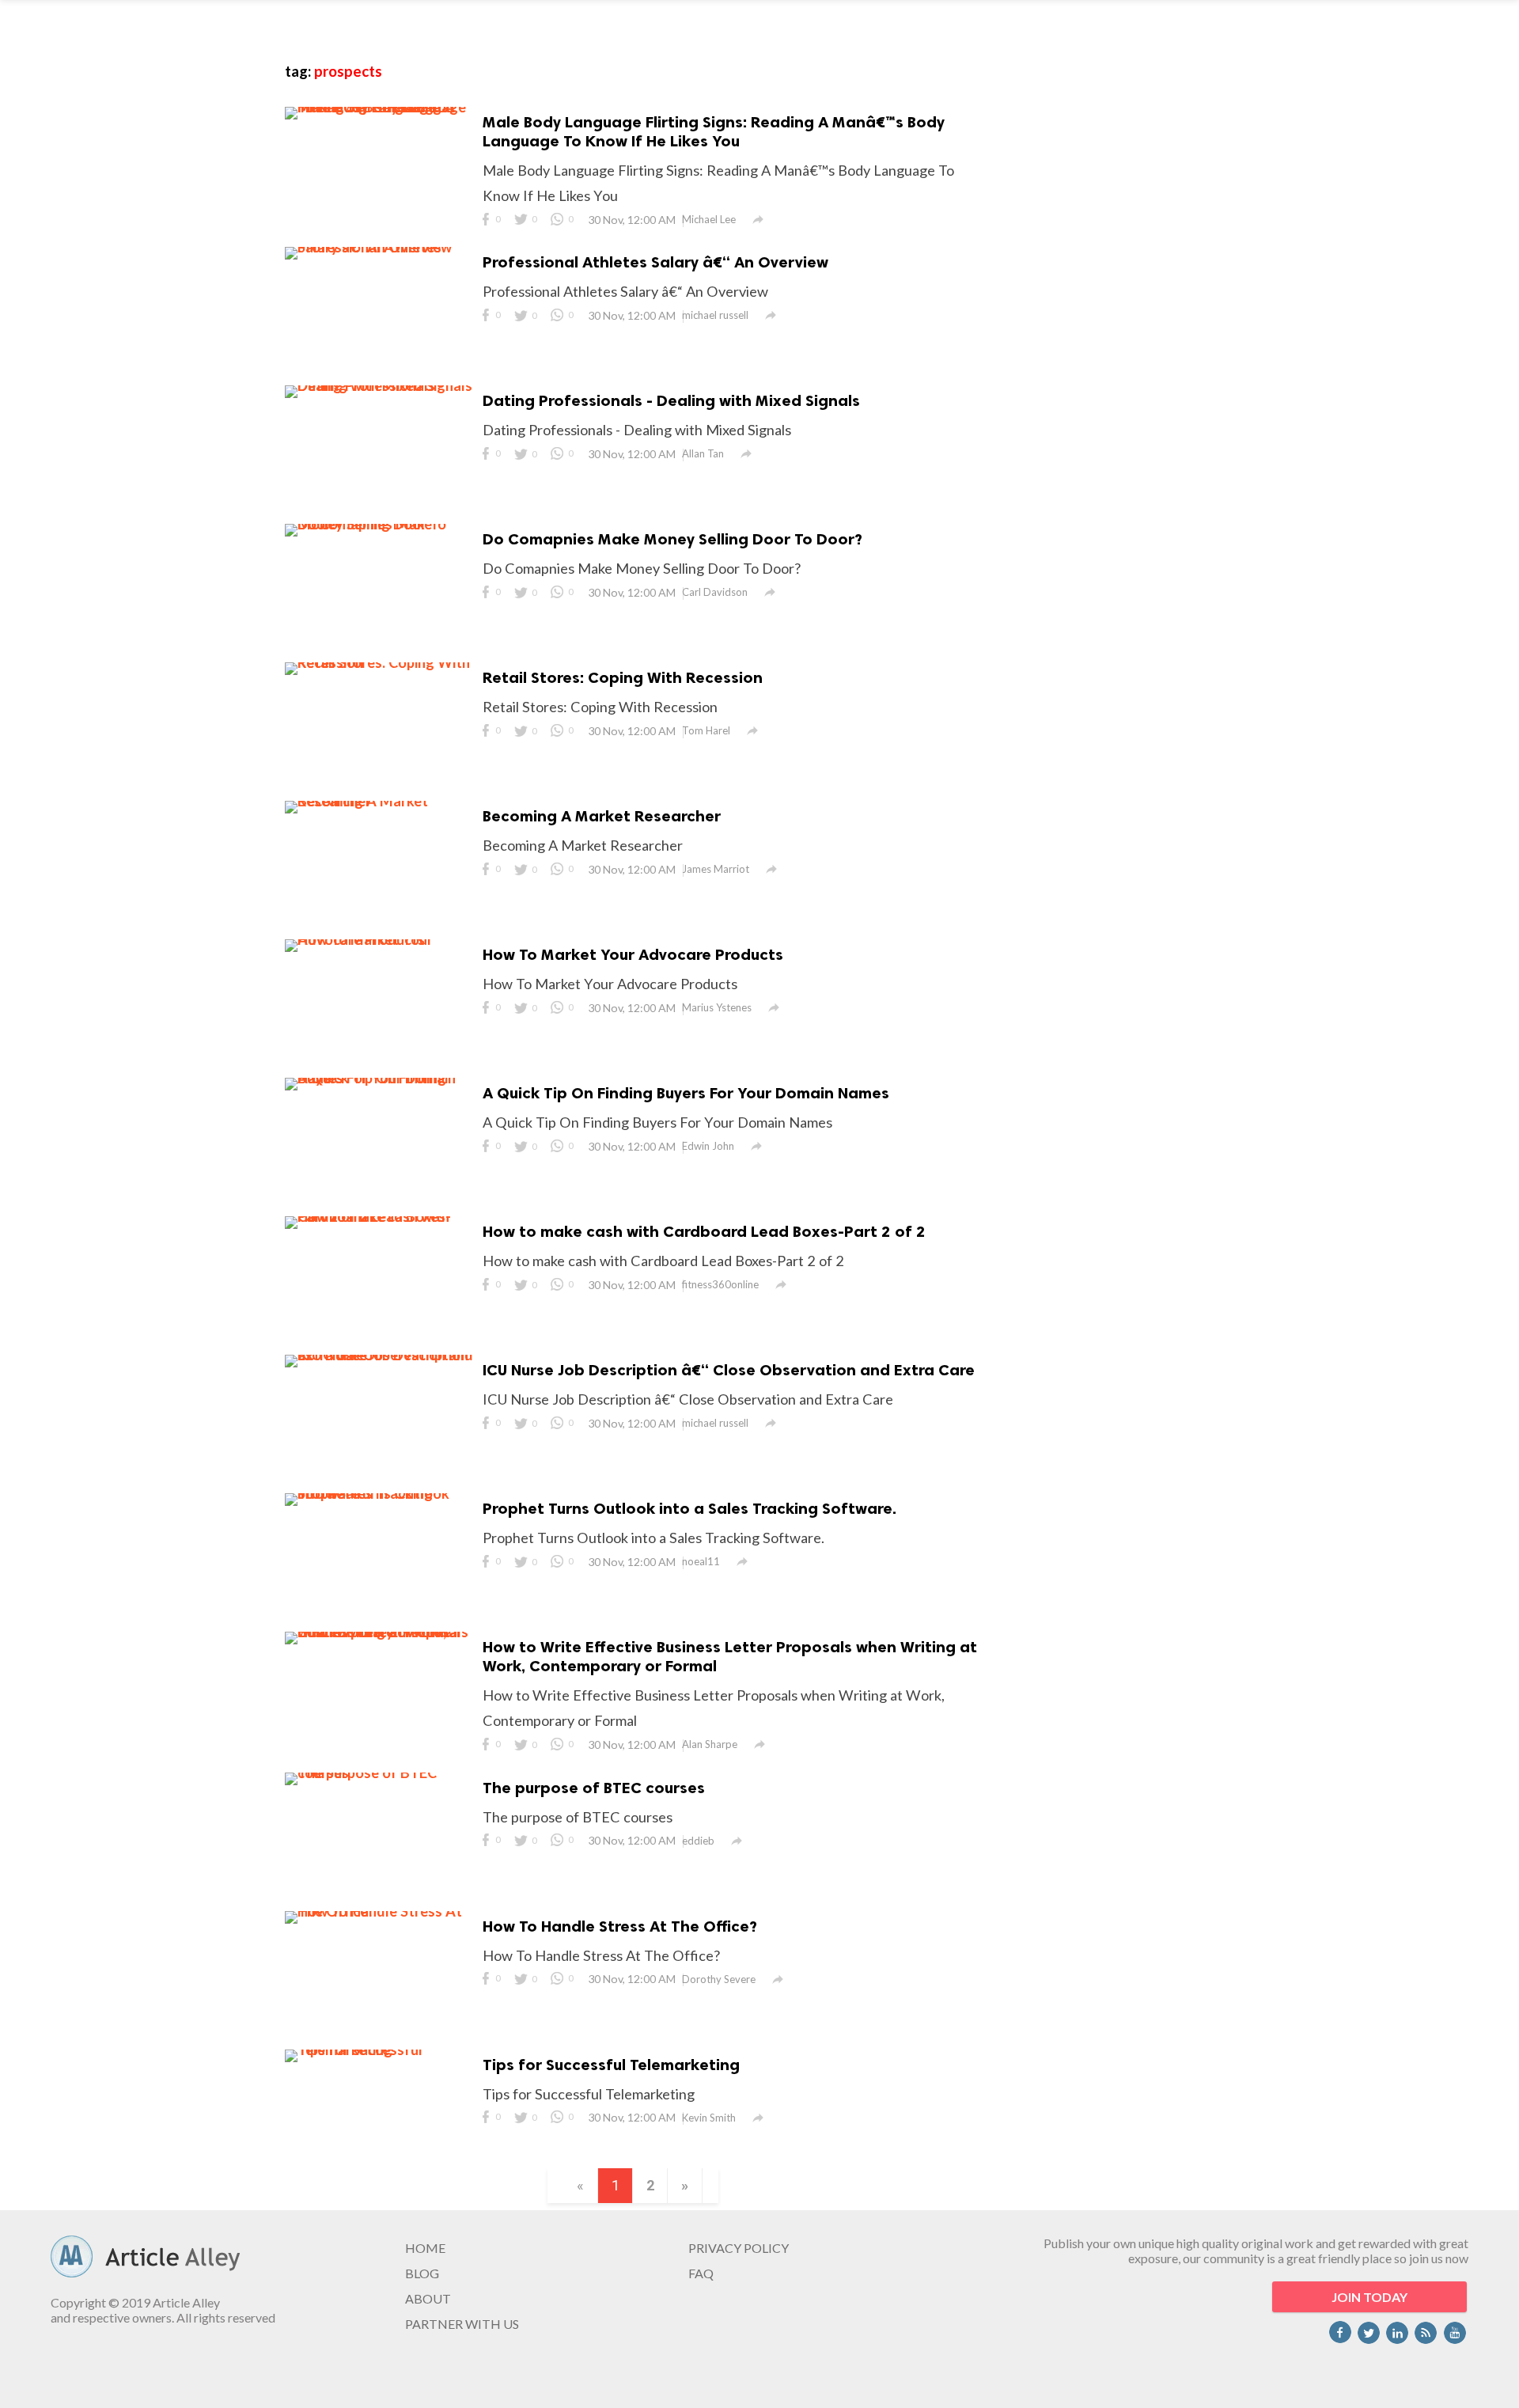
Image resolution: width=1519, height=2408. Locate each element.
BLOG (422, 2273)
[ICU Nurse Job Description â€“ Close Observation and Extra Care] (380, 1355)
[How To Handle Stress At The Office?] (380, 1911)
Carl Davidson (715, 592)
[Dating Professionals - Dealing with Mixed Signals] (380, 385)
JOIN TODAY (1369, 2297)
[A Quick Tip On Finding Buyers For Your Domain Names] (380, 1078)
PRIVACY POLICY (739, 2248)
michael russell (715, 315)
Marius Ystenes (717, 1007)
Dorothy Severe (719, 1979)
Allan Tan (703, 453)
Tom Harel (706, 730)
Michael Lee (709, 219)
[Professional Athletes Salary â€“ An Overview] (380, 247)
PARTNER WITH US (462, 2324)
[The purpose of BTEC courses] (380, 1773)
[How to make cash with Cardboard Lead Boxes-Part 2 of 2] (380, 1216)
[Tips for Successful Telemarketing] (380, 2050)
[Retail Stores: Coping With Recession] (380, 662)
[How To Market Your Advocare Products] (380, 939)
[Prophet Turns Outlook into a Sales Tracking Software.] (380, 1493)
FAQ (701, 2273)
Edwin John (708, 1146)
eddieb (698, 1841)
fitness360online (720, 1284)
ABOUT (428, 2298)
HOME (425, 2248)
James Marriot (716, 869)
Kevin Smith (709, 2118)
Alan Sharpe (710, 1744)
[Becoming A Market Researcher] (380, 801)
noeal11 (701, 1561)
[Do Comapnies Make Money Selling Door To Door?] (380, 524)
